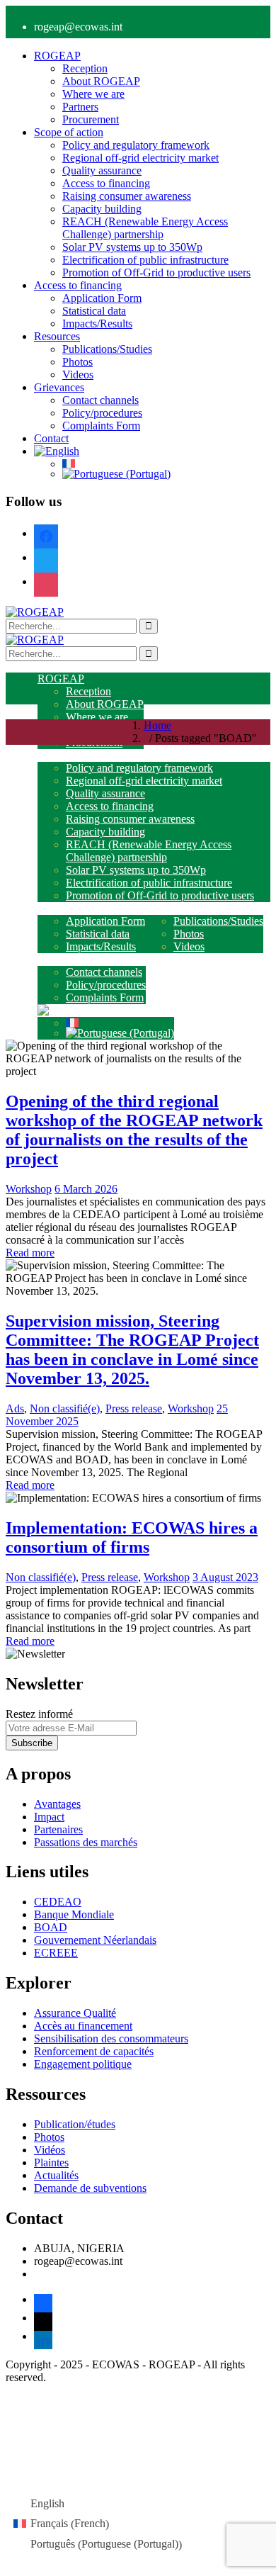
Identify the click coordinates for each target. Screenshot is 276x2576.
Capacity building (102, 209)
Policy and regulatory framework (136, 145)
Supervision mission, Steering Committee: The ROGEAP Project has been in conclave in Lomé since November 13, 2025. (132, 1350)
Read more (30, 1253)
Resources (57, 336)
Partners (80, 107)
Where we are (93, 94)
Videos (78, 375)
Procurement (91, 119)
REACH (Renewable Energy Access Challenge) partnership (145, 228)
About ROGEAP (101, 81)
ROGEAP (57, 56)
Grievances (59, 387)
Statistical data (94, 311)
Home (157, 725)
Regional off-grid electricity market (140, 158)
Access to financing (106, 183)
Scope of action (69, 132)
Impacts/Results (97, 324)
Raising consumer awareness (127, 196)
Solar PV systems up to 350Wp (132, 247)
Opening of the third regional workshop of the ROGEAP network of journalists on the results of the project (134, 1130)
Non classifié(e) (65, 1408)
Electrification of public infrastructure (145, 260)
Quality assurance (102, 170)
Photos (77, 362)
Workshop (29, 1189)
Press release (134, 1408)
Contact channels (100, 400)
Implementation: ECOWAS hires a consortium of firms (132, 1537)
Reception (85, 68)
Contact (51, 438)
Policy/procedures (102, 413)
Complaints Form (101, 426)
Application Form (102, 298)
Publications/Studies (107, 349)
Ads (15, 1408)
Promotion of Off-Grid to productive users (156, 272)
